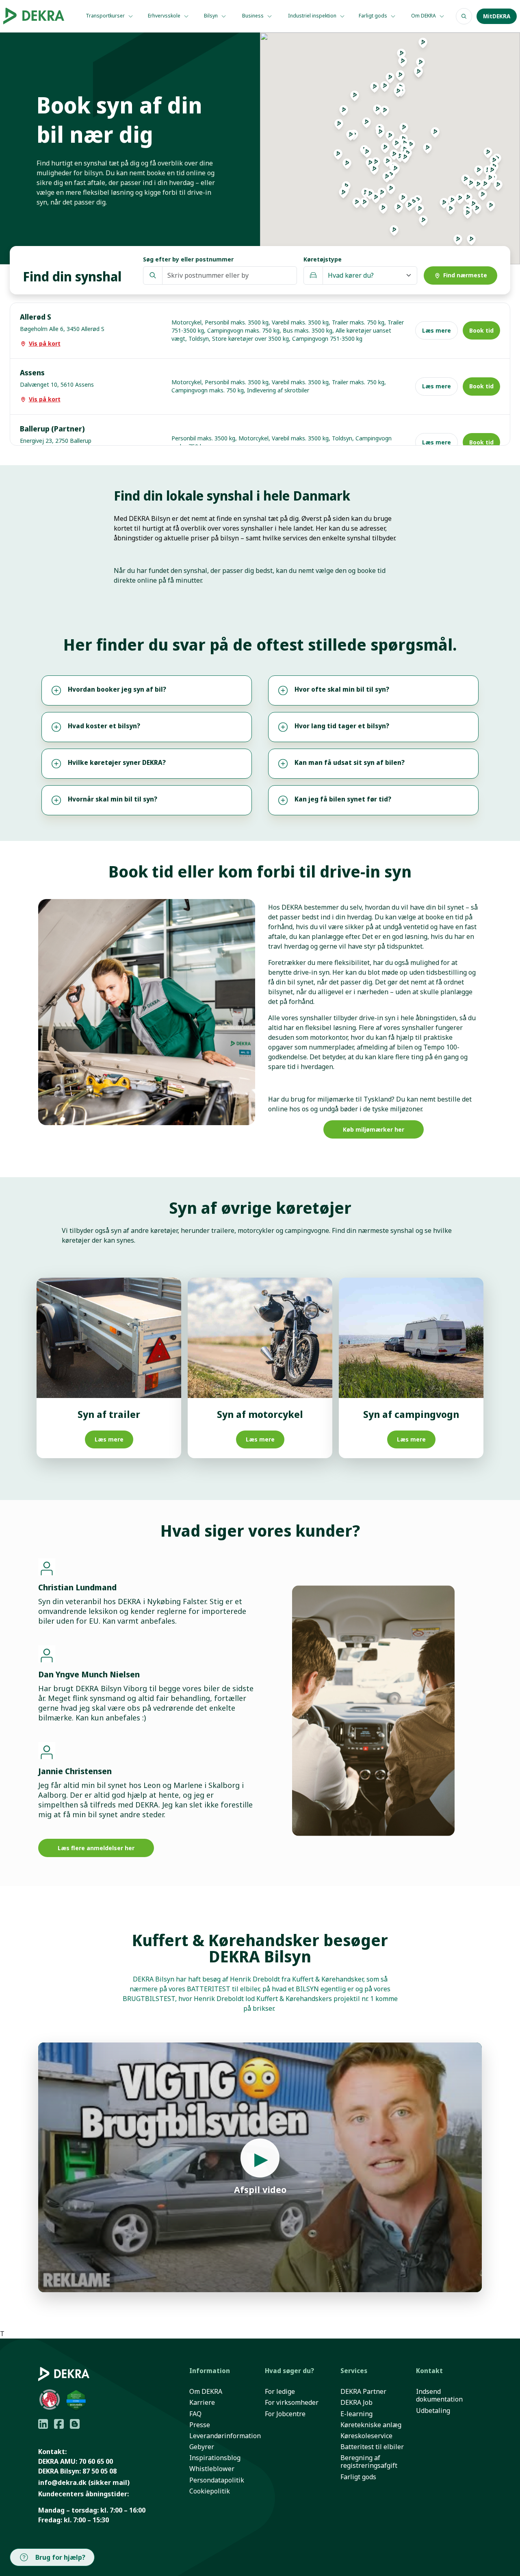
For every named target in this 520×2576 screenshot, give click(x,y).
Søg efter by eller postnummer (188, 259)
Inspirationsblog (215, 2458)
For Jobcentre (285, 2414)
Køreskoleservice (366, 2436)
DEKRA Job (356, 2403)
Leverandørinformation (225, 2436)
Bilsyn (211, 16)
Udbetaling (433, 2411)
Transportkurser (106, 16)
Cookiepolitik (210, 2491)
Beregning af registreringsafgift (369, 2462)
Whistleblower (212, 2469)
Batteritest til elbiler (372, 2447)
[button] (399, 210)
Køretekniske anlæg (371, 2425)
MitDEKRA (497, 16)
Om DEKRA (424, 16)
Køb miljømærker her (374, 1129)
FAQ (195, 2414)
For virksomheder (292, 2403)
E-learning (356, 2414)
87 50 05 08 (100, 2471)
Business (253, 16)
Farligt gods (374, 16)
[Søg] (464, 16)
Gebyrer (202, 2447)
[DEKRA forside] (36, 16)
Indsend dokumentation (439, 2395)
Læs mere (437, 330)
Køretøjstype (323, 259)
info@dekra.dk (62, 2482)
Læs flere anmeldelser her (96, 1848)
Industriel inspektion (313, 16)
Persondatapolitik (217, 2480)
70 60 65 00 (96, 2461)
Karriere (202, 2403)
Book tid (481, 330)
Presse (200, 2425)
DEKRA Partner (363, 2392)
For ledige (280, 2392)
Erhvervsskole (165, 16)
